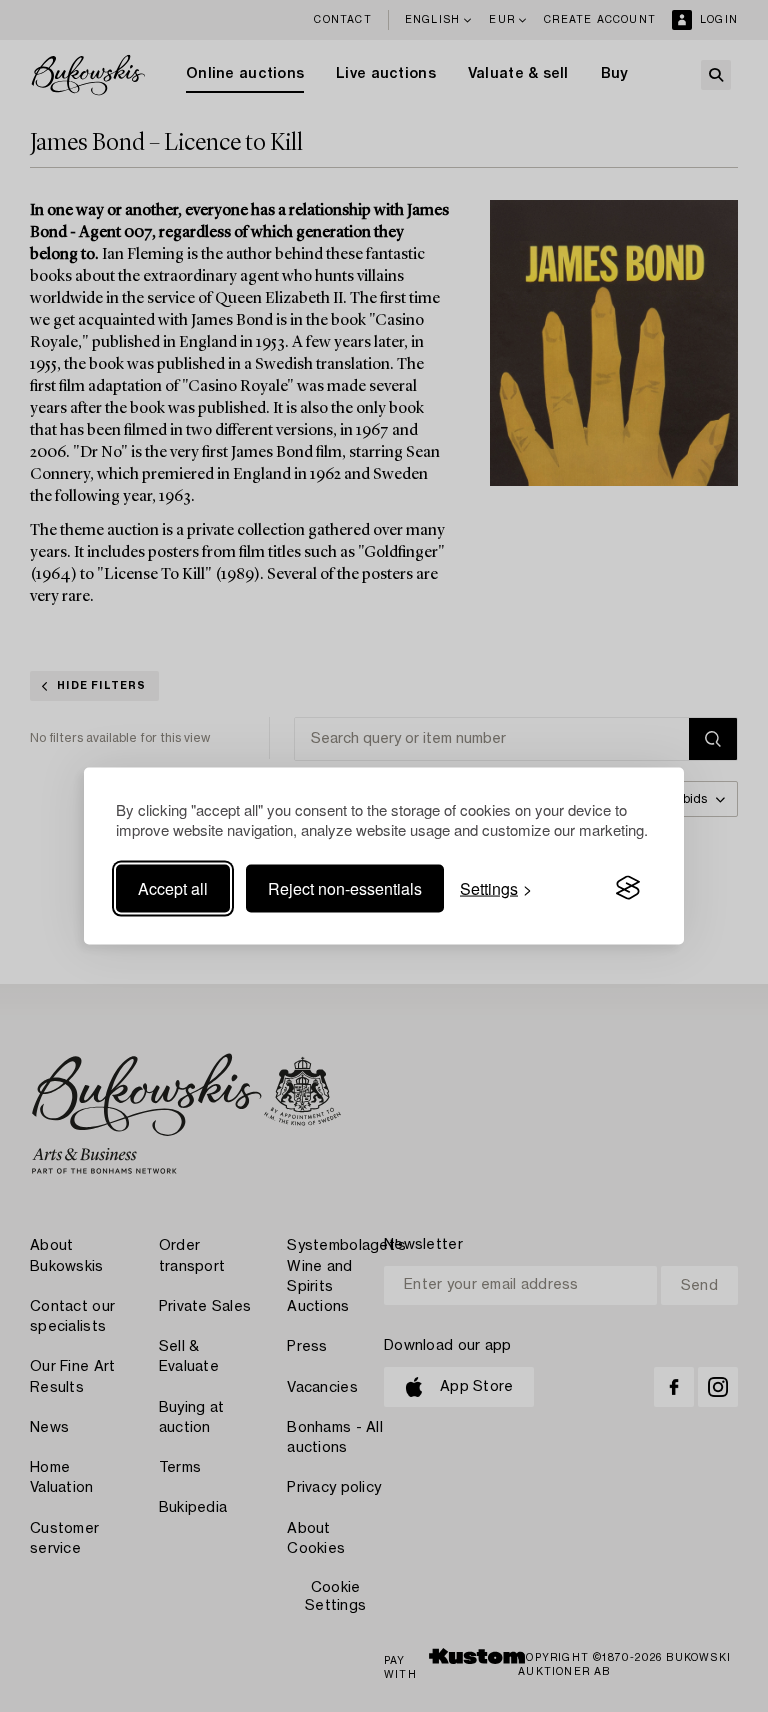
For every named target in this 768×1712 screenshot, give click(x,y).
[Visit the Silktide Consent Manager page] (628, 888)
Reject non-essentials (345, 887)
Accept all (173, 887)
